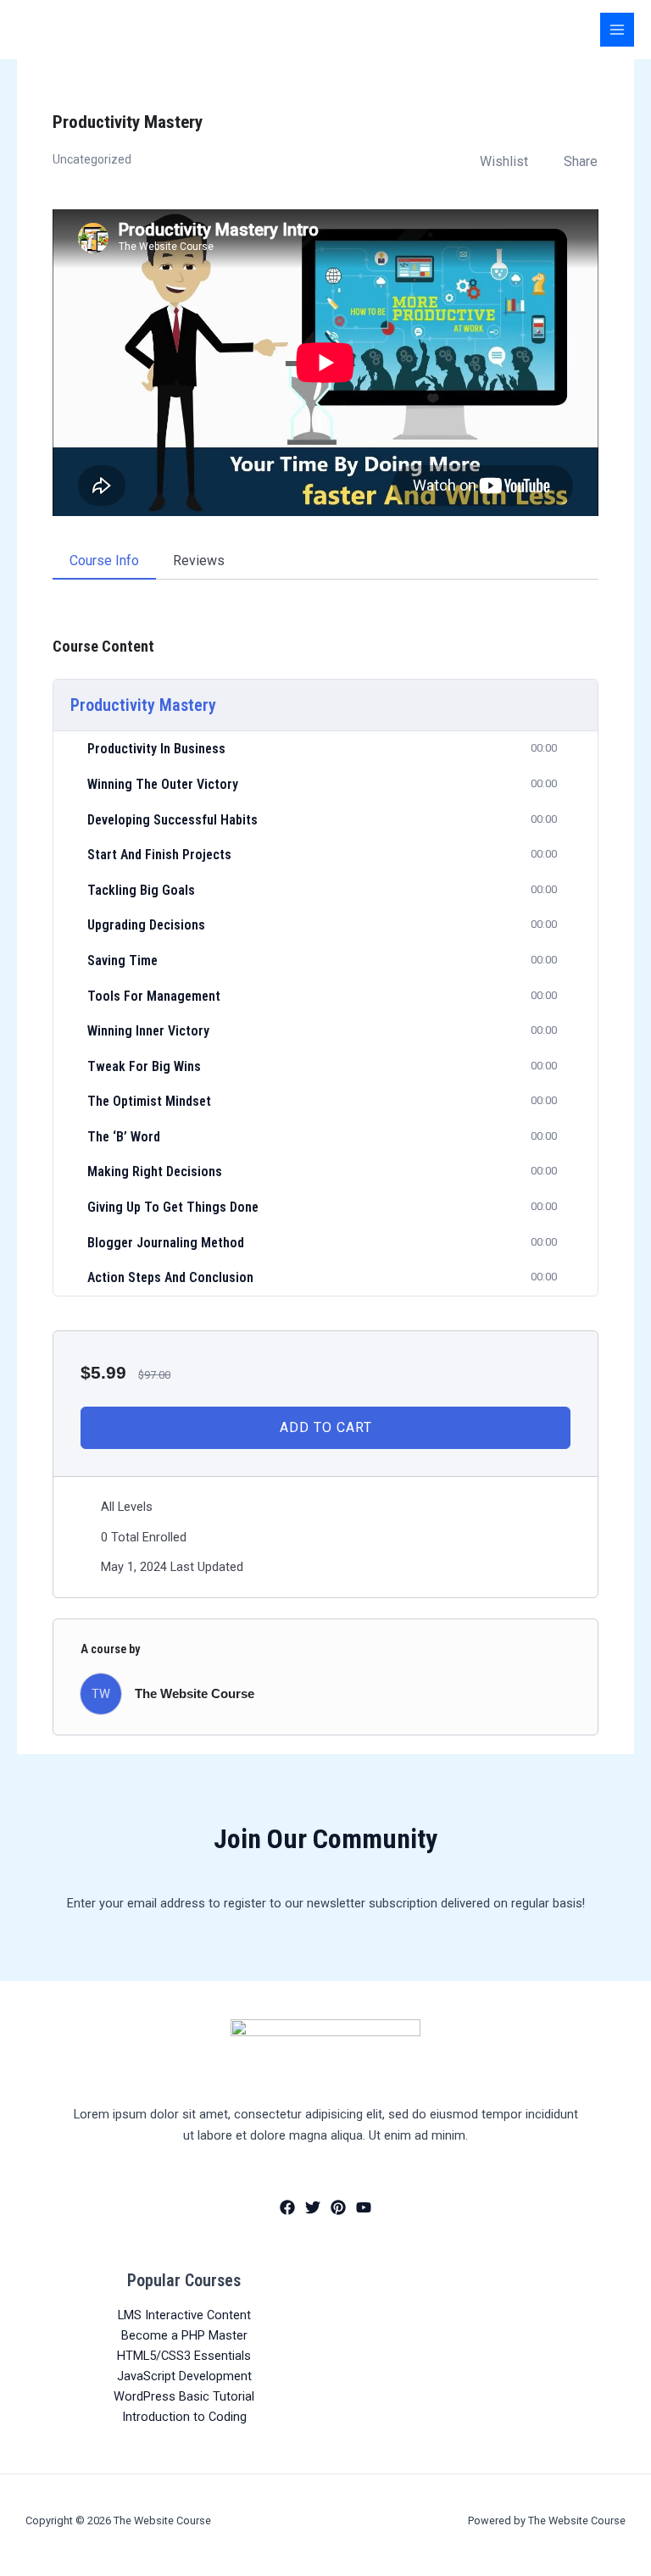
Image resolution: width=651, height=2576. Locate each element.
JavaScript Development (184, 2376)
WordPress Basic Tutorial (184, 2396)
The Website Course (195, 1694)
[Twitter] (313, 2207)
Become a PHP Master (184, 2335)
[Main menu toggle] (617, 30)
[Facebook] (287, 2207)
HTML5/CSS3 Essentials (184, 2356)
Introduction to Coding (184, 2417)
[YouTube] (364, 2207)
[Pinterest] (338, 2207)
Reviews (199, 561)
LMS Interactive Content (184, 2315)
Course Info (104, 561)
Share (581, 161)
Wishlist (504, 161)
